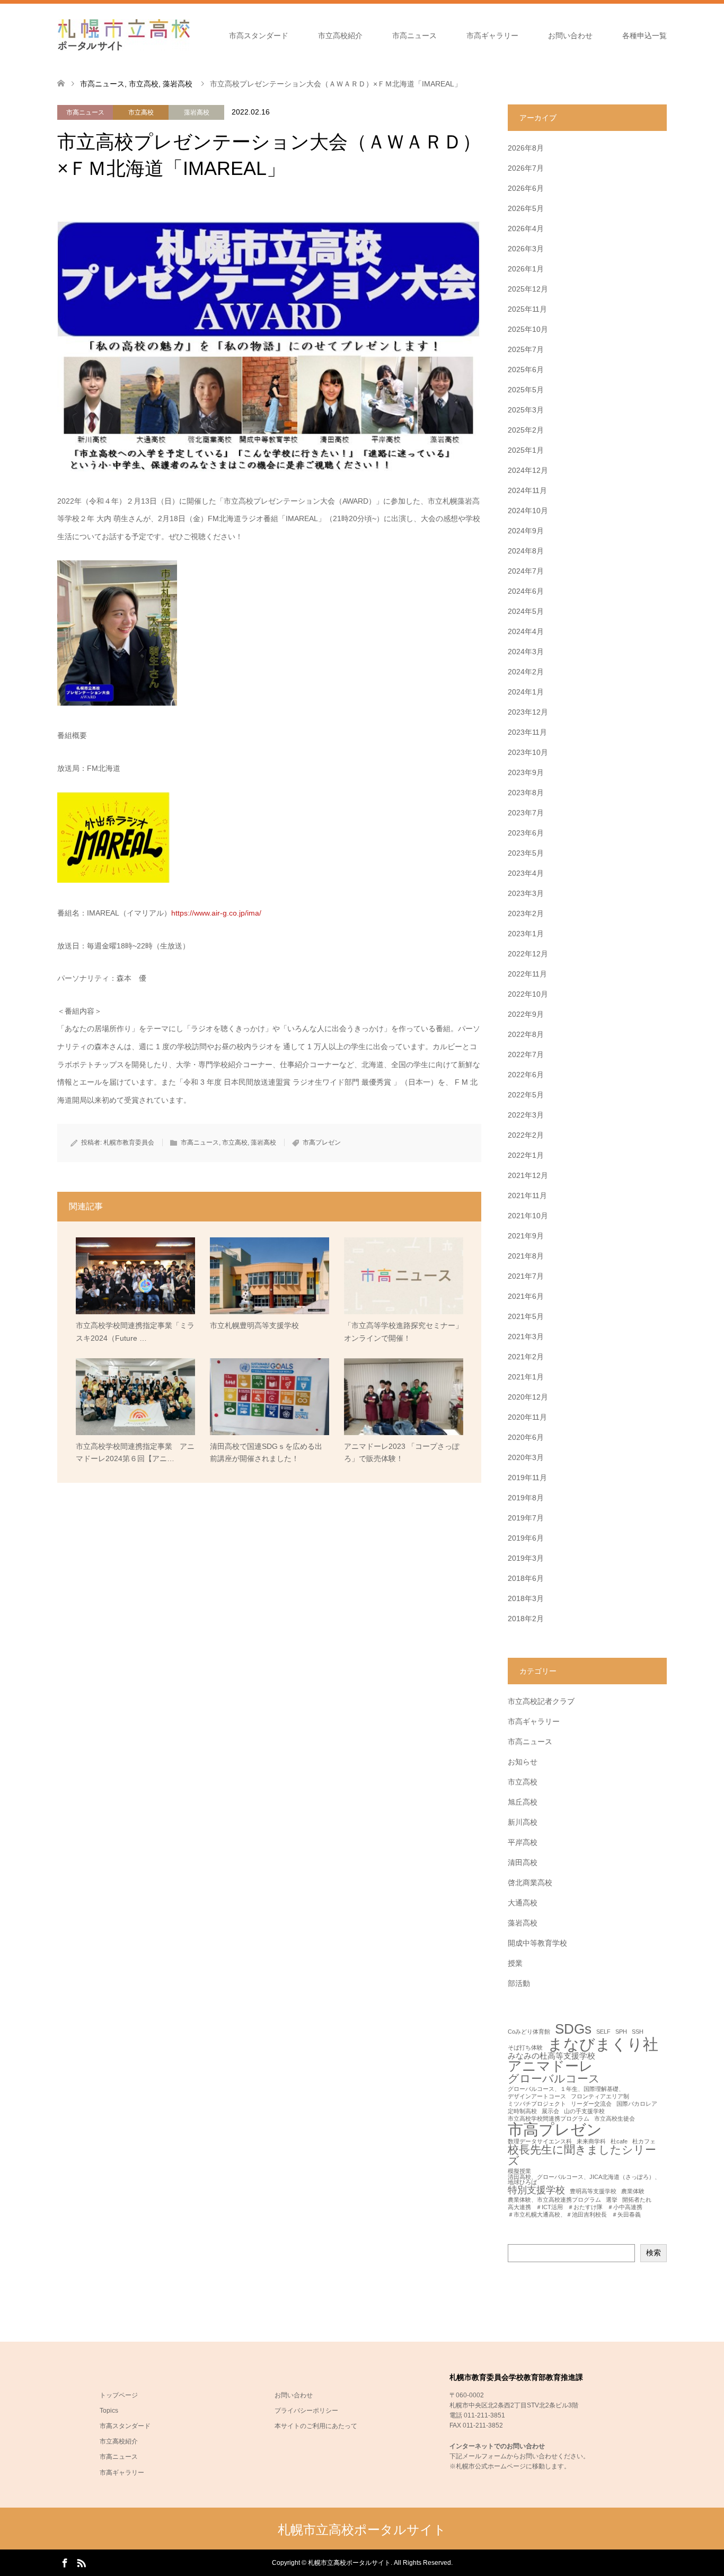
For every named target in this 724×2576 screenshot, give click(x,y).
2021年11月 (527, 1195)
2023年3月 (526, 893)
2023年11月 (527, 732)
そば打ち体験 (525, 2048)
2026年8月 (526, 148)
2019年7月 (526, 1518)
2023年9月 (526, 772)
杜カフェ (644, 2142)
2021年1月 (526, 1377)
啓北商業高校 (530, 1883)
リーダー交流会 (591, 2104)
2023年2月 (526, 913)
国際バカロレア (637, 2104)
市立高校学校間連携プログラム (549, 2119)
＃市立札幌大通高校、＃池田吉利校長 (557, 2215)
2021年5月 (526, 1316)
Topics (109, 2411)
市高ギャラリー (492, 36)
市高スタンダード (259, 36)
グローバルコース (554, 2079)
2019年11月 (527, 1478)
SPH (621, 2032)
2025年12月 (528, 289)
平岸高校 (523, 1842)
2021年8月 (526, 1256)
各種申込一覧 (644, 36)
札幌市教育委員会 (129, 1142)
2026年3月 (526, 249)
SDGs (573, 2029)
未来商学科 (591, 2142)
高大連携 (519, 2207)
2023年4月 (526, 873)
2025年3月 (526, 410)
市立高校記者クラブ (541, 1701)
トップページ (119, 2395)
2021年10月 (528, 1216)
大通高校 (523, 1903)
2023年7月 (526, 813)
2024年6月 (526, 591)
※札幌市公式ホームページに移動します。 (510, 2466)
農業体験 (633, 2191)
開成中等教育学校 (537, 1943)
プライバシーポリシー (306, 2411)
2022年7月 (526, 1054)
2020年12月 (528, 1397)
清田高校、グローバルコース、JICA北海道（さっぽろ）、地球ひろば (584, 2180)
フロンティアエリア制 (600, 2096)
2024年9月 (526, 531)
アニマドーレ (550, 2067)
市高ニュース (414, 36)
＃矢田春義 (626, 2215)
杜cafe (619, 2142)
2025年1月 (526, 450)
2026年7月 (526, 168)
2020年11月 (527, 1417)
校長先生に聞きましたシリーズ (582, 2156)
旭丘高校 (523, 1802)
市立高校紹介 (340, 36)
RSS (81, 2562)
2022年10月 (528, 994)
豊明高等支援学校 (593, 2191)
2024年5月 (526, 611)
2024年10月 (528, 511)
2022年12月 (528, 954)
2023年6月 (526, 833)
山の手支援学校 (584, 2111)
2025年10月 (528, 329)
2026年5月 (526, 208)
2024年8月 (526, 551)
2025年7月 (526, 349)
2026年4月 (526, 228)
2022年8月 (526, 1034)
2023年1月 (526, 934)
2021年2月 (526, 1357)
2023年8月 (526, 793)
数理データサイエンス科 (540, 2142)
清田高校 (523, 1862)
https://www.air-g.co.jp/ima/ (216, 913)
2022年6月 (526, 1075)
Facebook (65, 2562)
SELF (603, 2032)
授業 (515, 1963)
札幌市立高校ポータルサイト (362, 2530)
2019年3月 (526, 1558)
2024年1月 (526, 692)
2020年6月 (526, 1437)
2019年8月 (526, 1498)
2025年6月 (526, 370)
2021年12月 (528, 1175)
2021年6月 (526, 1296)
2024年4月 (526, 631)
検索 (654, 2253)
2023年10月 (528, 752)
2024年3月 (526, 652)
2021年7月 (526, 1276)
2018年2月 (526, 1619)
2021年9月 (526, 1236)
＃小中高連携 (625, 2207)
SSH (638, 2032)
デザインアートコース (537, 2096)
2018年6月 (526, 1578)
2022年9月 (526, 1014)
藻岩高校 (197, 112)
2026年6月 (526, 188)
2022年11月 (527, 974)
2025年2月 (526, 430)
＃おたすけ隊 (585, 2207)
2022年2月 (526, 1135)
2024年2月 (526, 672)
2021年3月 (526, 1337)
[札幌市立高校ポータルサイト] (123, 35)
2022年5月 (526, 1095)
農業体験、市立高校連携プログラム (554, 2200)
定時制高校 (522, 2111)
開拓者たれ (637, 2200)
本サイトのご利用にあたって (316, 2426)
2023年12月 (528, 712)
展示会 (550, 2111)
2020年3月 (526, 1457)
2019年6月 (526, 1538)
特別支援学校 (536, 2190)
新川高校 (523, 1822)
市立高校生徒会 (615, 2119)
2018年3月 (526, 1598)
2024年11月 (527, 490)
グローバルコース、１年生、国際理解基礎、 (566, 2089)
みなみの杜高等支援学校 (551, 2056)
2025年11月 (527, 309)
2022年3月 (526, 1115)
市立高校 (141, 112)
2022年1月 (526, 1155)
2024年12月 (528, 470)
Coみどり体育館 (529, 2032)
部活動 (519, 1983)
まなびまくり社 (603, 2044)
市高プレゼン (322, 1142)
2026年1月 (526, 269)
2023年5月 (526, 853)
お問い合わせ (570, 36)
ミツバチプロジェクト (537, 2104)
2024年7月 (526, 571)
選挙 (612, 2200)
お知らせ (523, 1762)
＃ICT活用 (549, 2207)
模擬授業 (519, 2171)
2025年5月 (526, 390)
